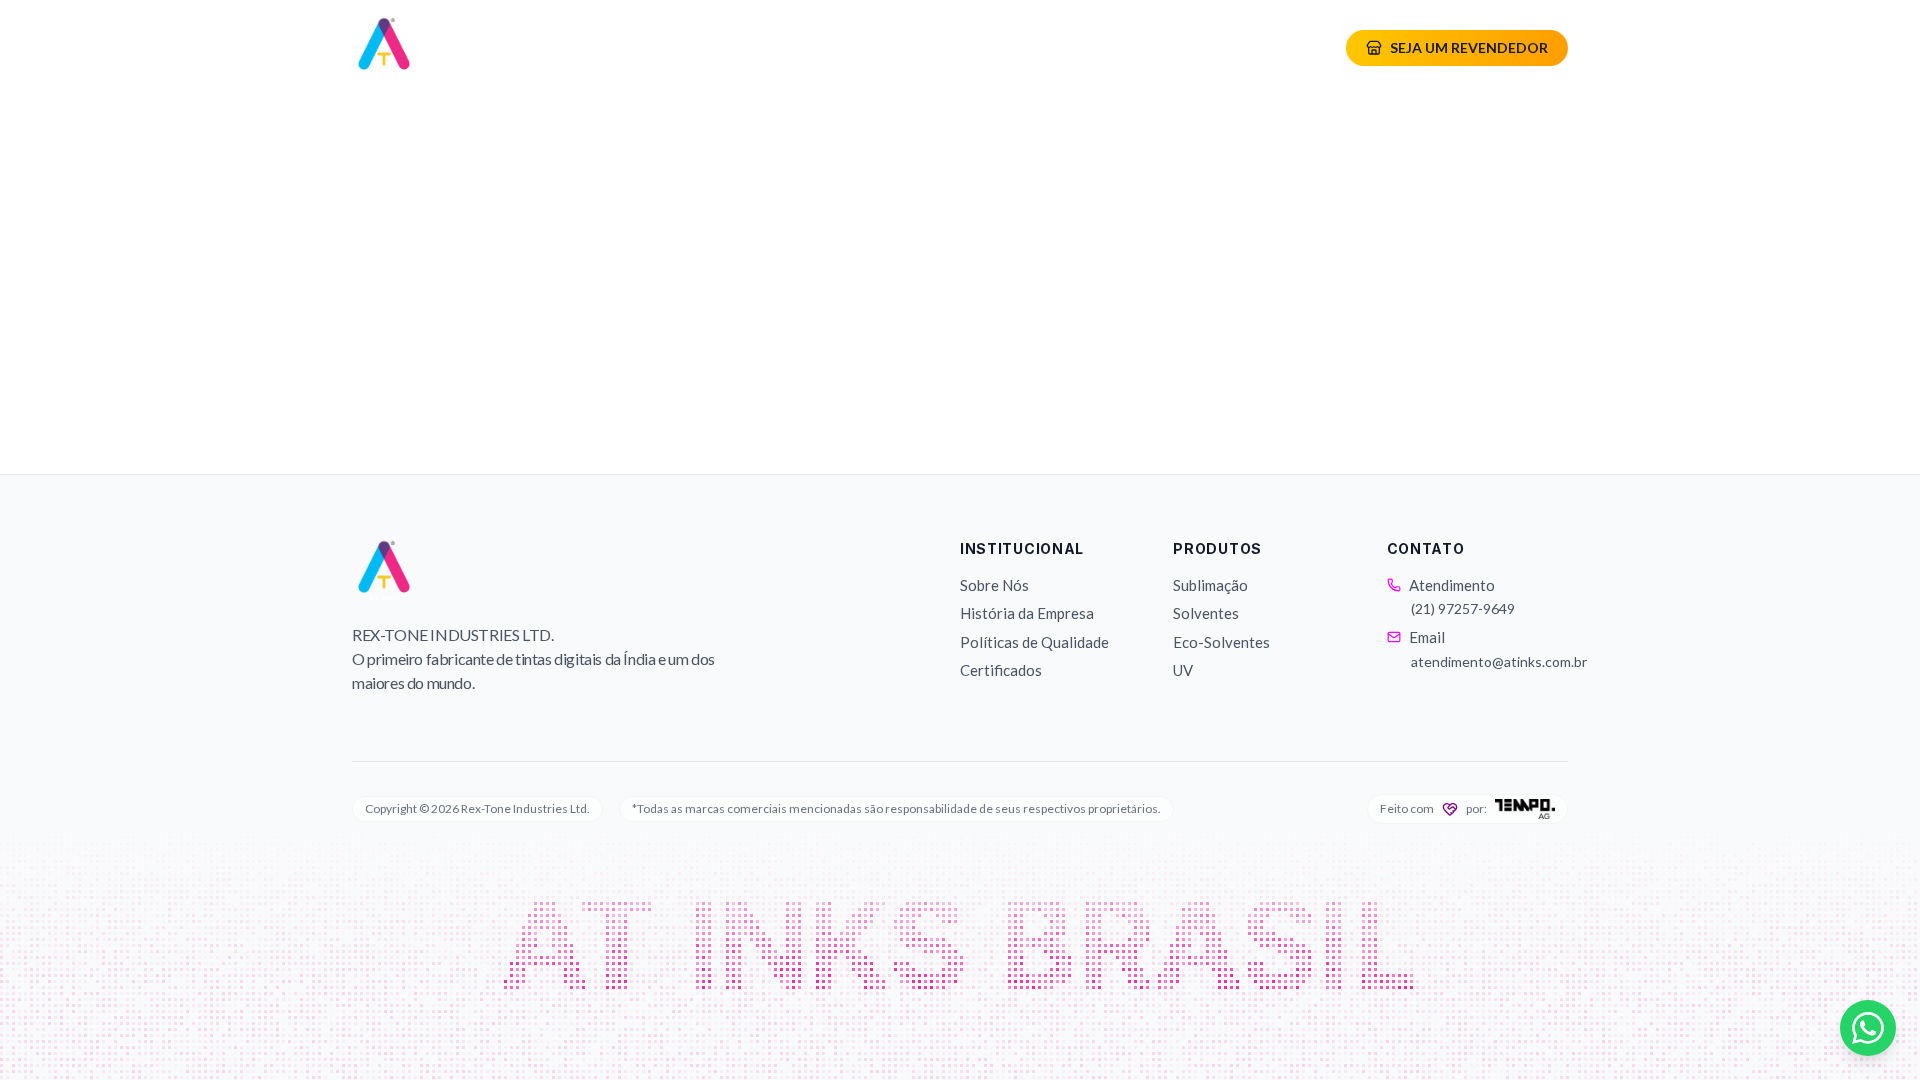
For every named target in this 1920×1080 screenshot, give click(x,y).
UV (1183, 670)
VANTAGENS (1020, 47)
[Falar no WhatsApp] (1868, 1028)
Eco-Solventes (1221, 642)
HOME (582, 47)
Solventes (1206, 613)
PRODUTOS (853, 47)
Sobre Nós (994, 585)
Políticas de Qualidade (1034, 642)
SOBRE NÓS (707, 47)
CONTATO (1164, 47)
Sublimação (1210, 585)
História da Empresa (1027, 613)
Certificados (1001, 670)
